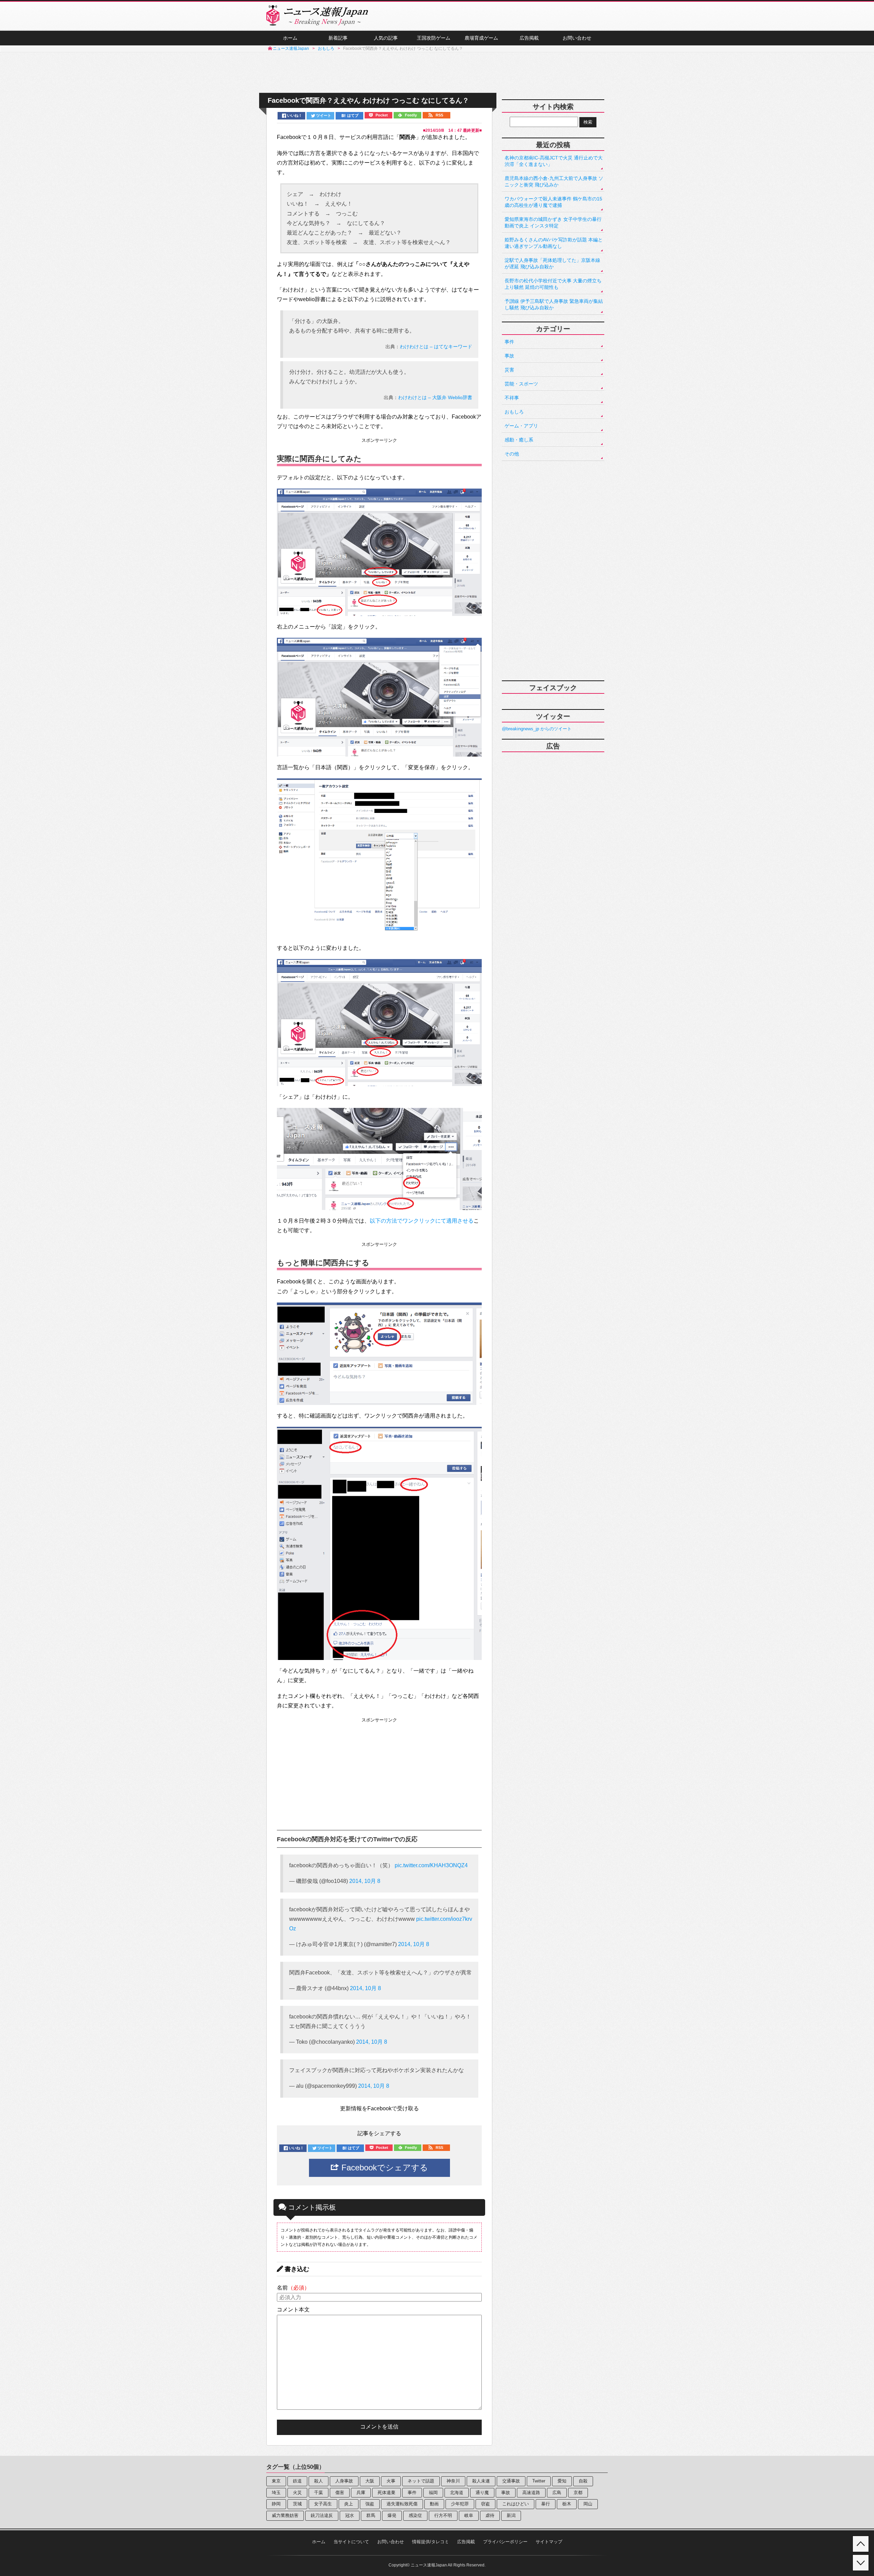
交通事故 (511, 2481)
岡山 (588, 2504)
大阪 (370, 2481)
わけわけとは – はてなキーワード (436, 347)
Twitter (539, 2481)
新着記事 (338, 38)
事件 (509, 342)
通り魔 (482, 2493)
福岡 (433, 2493)
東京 (276, 2481)
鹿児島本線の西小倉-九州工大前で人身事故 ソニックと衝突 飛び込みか (554, 181)
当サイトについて (351, 2542)
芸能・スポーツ (521, 384)
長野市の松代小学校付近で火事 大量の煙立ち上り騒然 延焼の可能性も (553, 284)
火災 (297, 2493)
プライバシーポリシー (505, 2542)
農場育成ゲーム (481, 38)
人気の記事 (386, 38)
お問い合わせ (577, 38)
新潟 (511, 2515)
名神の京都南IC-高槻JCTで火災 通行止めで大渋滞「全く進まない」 (554, 161)
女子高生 (323, 2504)
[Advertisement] (437, 73)
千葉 (319, 2493)
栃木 (567, 2504)
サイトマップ (549, 2542)
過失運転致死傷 (402, 2504)
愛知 (562, 2481)
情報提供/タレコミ (431, 2542)
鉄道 (297, 2481)
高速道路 (531, 2493)
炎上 (349, 2504)
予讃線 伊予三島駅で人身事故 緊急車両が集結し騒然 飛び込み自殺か (554, 304)
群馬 (371, 2515)
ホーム (290, 38)
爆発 (392, 2515)
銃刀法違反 (322, 2515)
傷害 (340, 2493)
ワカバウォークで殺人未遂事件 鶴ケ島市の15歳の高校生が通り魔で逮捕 (553, 202)
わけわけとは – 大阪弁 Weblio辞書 (435, 397)
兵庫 (361, 2493)
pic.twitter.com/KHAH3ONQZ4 (431, 1865)
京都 (578, 2493)
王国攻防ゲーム (434, 38)
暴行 (546, 2504)
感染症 (415, 2515)
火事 (391, 2481)
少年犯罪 (460, 2504)
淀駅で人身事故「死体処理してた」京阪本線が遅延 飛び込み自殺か (552, 263)
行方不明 (443, 2515)
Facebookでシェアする (384, 2167)
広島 (557, 2493)
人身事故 (344, 2481)
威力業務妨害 (285, 2515)
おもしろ (514, 412)
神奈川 (453, 2481)
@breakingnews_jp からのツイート (537, 729)
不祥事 (512, 398)
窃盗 (485, 2504)
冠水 (350, 2515)
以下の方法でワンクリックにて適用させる (422, 1221)
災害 (509, 370)
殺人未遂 (481, 2481)
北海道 (457, 2493)
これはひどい (516, 2504)
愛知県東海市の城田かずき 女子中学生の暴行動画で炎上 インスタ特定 (553, 222)
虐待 (490, 2515)
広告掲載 (529, 38)
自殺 (583, 2481)
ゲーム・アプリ (521, 426)
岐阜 (469, 2515)
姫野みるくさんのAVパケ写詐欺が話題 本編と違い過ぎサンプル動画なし (554, 243)
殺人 (319, 2481)
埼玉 (276, 2493)
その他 (512, 454)
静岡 (276, 2504)
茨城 (297, 2504)
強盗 (370, 2504)
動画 (434, 2504)
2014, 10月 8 (365, 1881)
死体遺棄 (386, 2493)
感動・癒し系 (519, 440)
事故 (509, 356)
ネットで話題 (421, 2481)
